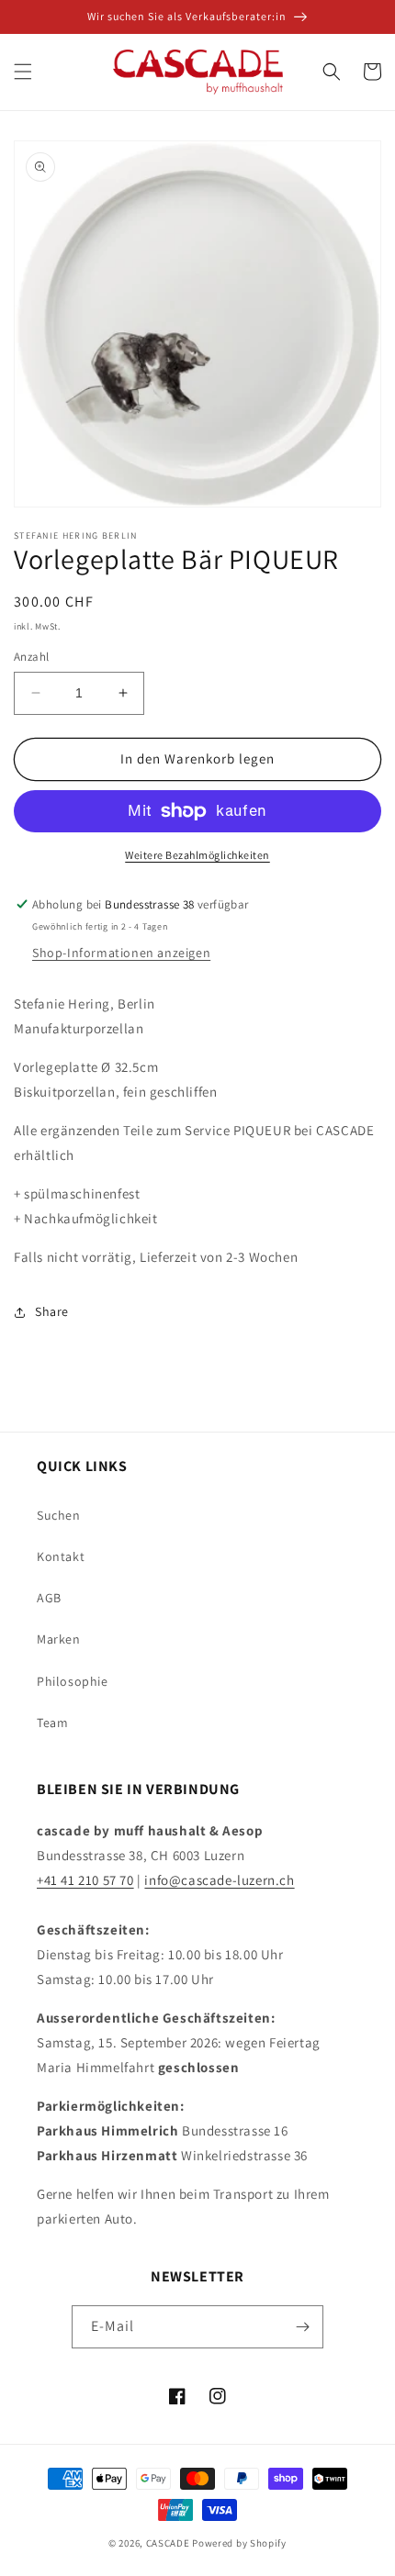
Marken (59, 1639)
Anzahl (31, 657)
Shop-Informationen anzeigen (121, 953)
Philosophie (73, 1681)
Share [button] (52, 1311)
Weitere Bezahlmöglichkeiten (197, 855)
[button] (23, 72)
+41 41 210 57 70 (85, 1880)
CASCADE (168, 2543)
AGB (49, 1598)
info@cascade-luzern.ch (219, 1880)
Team (52, 1723)
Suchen (59, 1515)
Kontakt (61, 1556)
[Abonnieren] (302, 2327)
